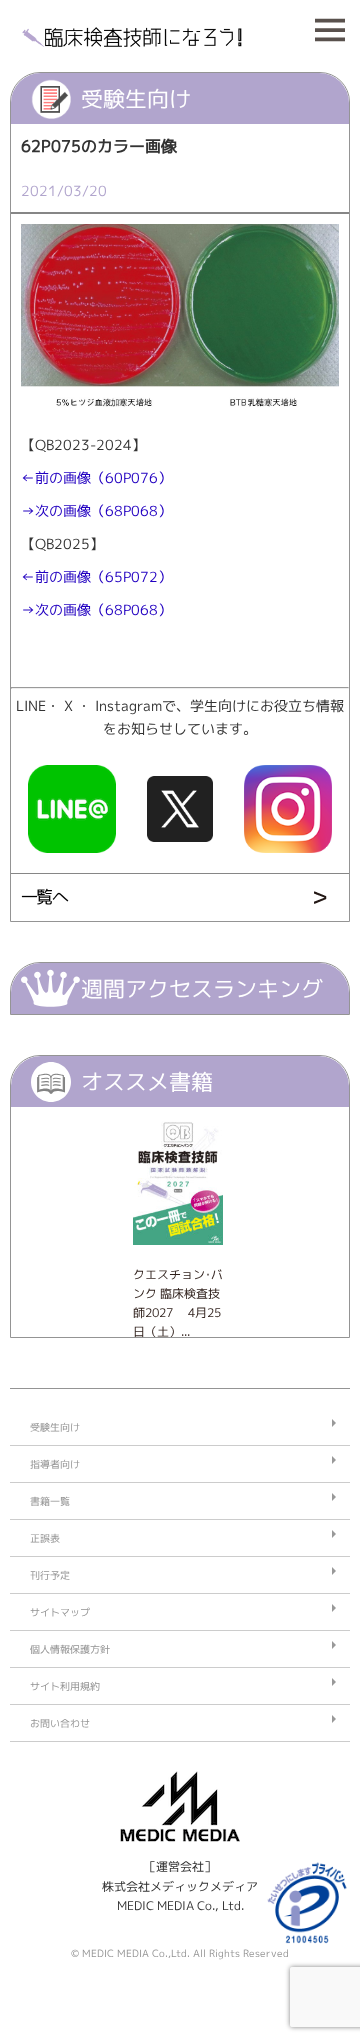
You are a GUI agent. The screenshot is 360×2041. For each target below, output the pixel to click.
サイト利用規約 (65, 1686)
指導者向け (55, 1464)
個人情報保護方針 (70, 1649)
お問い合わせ (60, 1723)
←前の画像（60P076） (96, 478)
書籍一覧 (50, 1501)
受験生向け (55, 1427)
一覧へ (44, 896)
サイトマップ (60, 1612)
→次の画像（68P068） (96, 511)
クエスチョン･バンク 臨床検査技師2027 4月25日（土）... (178, 1303)
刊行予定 (50, 1575)
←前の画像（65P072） (96, 577)
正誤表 (45, 1538)
